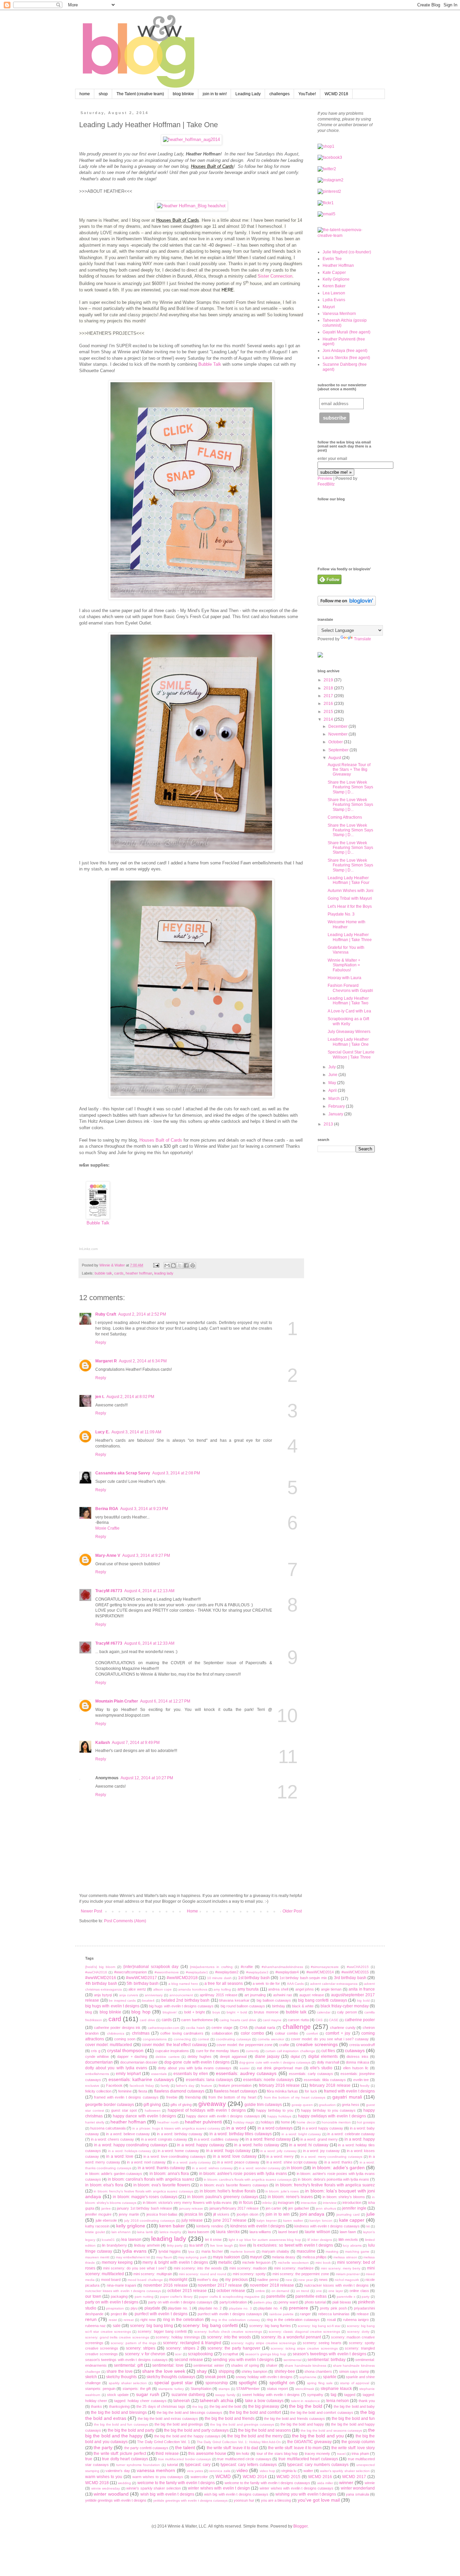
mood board (111, 2280)
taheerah (182, 2401)
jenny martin (129, 2214)
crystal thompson (125, 2050)
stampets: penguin (100, 2389)
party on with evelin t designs (112, 2302)
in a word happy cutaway (322, 2128)
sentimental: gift (128, 2365)
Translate (363, 639)
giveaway (212, 2104)
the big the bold (306, 2406)
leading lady (164, 1273)
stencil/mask (305, 2389)
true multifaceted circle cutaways (244, 2459)
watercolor (199, 2477)
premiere (299, 2308)
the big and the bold (225, 2406)
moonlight (178, 2280)
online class (359, 2291)
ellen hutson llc (356, 2068)
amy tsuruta (248, 1989)
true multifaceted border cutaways (185, 2459)
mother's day (208, 2280)
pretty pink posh (333, 2308)
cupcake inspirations (172, 2051)
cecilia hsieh (195, 2028)
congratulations (155, 2039)
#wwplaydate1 (197, 1972)
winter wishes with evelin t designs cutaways (297, 2488)
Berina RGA (107, 1509)
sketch (91, 2377)
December (338, 726)
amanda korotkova (193, 1989)
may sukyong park (192, 2257)
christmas (141, 2033)
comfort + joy (338, 2033)
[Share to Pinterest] (193, 1265)
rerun (91, 2319)
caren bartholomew (197, 2020)
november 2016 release (166, 2285)
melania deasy (284, 2257)
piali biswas (342, 2302)
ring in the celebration (183, 2320)
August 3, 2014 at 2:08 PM (176, 1473)
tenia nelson (338, 2401)
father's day (185, 2086)
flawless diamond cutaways (179, 2091)
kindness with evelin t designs (258, 2226)
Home (192, 1911)
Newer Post (91, 1911)
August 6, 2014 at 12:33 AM (149, 1643)
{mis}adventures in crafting (211, 1967)
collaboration (222, 2033)
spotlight (248, 2383)
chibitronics (116, 2033)
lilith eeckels (348, 2240)
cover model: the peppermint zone (244, 2045)
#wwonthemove (167, 1972)
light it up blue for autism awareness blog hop (265, 2240)
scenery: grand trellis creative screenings (117, 2337)
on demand (281, 2291)
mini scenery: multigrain (153, 2274)
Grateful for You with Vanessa (346, 950)
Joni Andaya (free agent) (345, 351)
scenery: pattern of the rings (134, 2343)
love (243, 2245)
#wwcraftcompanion (130, 1972)
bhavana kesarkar (234, 2000)
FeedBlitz (326, 484)
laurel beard (288, 2232)
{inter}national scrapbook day (151, 1967)
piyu (134, 2308)
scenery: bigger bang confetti (162, 2331)
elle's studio (321, 2068)
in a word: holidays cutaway (130, 2151)
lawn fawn (348, 2232)
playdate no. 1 (179, 2308)
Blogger (300, 2526)
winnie (370, 2483)
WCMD (223, 2476)
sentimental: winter (209, 2365)
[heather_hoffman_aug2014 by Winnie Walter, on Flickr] (191, 139)
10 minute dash (219, 1978)
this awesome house (207, 2454)
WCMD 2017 (354, 2477)
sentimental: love (168, 2365)
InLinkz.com (88, 1249)
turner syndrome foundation (138, 2465)
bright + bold (237, 2012)
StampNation (201, 2389)
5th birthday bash (143, 1983)
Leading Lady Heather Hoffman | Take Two (348, 1001)
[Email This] (167, 1265)
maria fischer (212, 2251)
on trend (303, 2291)
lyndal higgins (170, 2251)
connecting (182, 2039)
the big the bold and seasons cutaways (331, 2430)
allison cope (162, 1989)
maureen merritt (97, 2257)
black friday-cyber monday (345, 2006)
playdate (152, 2308)
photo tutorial (315, 2302)
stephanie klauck (336, 2389)
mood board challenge (145, 2280)
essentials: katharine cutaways (141, 2079)
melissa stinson (345, 2257)
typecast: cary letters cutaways (249, 2465)
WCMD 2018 (336, 94)
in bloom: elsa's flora (104, 2185)
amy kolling (222, 1989)
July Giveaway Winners (349, 1032)
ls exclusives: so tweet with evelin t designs (293, 2245)
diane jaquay (267, 2056)
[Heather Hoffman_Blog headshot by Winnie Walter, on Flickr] (191, 206)
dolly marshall (328, 2062)
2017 (329, 696)
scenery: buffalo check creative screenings (228, 2332)
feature (207, 2086)
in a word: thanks (338, 2162)
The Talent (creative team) (140, 94)
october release (231, 2291)
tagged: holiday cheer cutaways (140, 2401)
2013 (329, 1124)
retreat (129, 2320)
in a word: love (120, 2156)
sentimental (292, 2360)
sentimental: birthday (326, 2360)
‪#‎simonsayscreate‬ (325, 1967)
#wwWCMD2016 (101, 1978)
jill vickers (221, 2214)
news (323, 2280)
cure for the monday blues (218, 2051)
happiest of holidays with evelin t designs (207, 2110)
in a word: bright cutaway (301, 2134)
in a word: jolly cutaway (278, 2151)
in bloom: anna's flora (169, 2174)
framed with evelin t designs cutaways (126, 2097)
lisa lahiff (196, 2245)
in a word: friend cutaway (268, 2139)
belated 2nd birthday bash (186, 2000)
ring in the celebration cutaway (236, 2320)
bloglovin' (170, 2012)
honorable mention (336, 2122)
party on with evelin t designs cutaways (180, 2302)
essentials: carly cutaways (311, 2074)
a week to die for (266, 1983)
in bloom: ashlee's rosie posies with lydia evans (243, 2174)
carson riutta (298, 2020)
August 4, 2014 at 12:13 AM (149, 1591)
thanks (96, 2406)
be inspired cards (122, 2000)
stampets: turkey (171, 2389)
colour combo (287, 2033)
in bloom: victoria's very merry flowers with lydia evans (187, 2203)
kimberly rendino (210, 2226)
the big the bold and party (131, 2430)
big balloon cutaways (274, 2000)
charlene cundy (343, 2028)
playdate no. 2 (210, 2308)
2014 (329, 719)
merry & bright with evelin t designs (175, 2262)
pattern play (263, 2302)
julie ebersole (106, 2220)
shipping (226, 2371)
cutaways (355, 2050)
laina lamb (145, 2232)
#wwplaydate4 (287, 1972)
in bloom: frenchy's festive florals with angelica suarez (325, 2185)
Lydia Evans (334, 300)
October (336, 742)
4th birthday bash (101, 1983)
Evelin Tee (332, 259)
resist (113, 2320)
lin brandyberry (114, 2245)
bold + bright (195, 2012)
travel (341, 2454)
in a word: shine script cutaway (292, 2162)
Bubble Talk (210, 364)
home (85, 94)
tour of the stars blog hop (277, 2454)
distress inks (357, 2056)
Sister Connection (275, 276)
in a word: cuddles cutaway (216, 2139)
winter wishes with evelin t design (219, 2488)
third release (167, 2454)
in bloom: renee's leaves (290, 2197)
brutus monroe (266, 2012)
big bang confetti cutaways (323, 2000)
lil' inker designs (320, 2240)
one (319, 2291)
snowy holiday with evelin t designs (264, 2377)
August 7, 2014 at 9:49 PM (136, 1743)
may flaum (164, 2257)
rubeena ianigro (356, 2320)
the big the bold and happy (302, 2424)
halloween (153, 2110)
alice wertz (137, 1989)
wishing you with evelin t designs (306, 2494)
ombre (260, 2291)
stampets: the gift (137, 2389)
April (333, 1090)
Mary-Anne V (108, 1555)
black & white (303, 2006)
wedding (124, 2483)
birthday (279, 2006)
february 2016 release (280, 2085)
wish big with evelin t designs (167, 2494)
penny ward (288, 2302)
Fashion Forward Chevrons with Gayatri (350, 988)
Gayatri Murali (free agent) (347, 332)
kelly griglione (131, 2226)
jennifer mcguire (98, 2214)
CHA (244, 2028)
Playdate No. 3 (341, 914)
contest (203, 2039)
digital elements (323, 2056)
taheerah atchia (216, 2400)
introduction (352, 2203)
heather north (168, 2122)
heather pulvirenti (203, 2122)
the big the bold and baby (354, 2406)
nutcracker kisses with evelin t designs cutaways (123, 2291)
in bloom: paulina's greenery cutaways (223, 2197)
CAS (319, 2020)
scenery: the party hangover (234, 2348)
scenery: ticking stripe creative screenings (304, 2348)
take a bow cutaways (264, 2401)
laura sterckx (228, 2232)
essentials (159, 2074)
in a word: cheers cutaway (112, 2139)
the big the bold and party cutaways (196, 2430)
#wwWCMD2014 (320, 1972)
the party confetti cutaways (146, 2448)
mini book (323, 2263)
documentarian (99, 2062)
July (333, 1067)
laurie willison (318, 2232)
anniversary (154, 1995)
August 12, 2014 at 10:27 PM (147, 1778)
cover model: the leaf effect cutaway (174, 2045)
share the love (119, 2371)
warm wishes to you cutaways (158, 2477)
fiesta (143, 2091)
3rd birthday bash (350, 1978)
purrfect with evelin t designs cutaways (230, 2314)
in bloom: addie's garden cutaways (114, 2174)
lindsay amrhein (147, 2245)
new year (305, 2280)
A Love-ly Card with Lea (349, 1011)
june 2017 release (230, 2220)
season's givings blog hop (266, 2354)
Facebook (114, 2085)
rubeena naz (95, 2326)
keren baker (172, 2226)
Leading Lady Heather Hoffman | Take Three (350, 937)
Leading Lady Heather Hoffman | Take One (348, 1042)
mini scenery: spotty (249, 2274)
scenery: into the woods (229, 2337)
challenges (280, 94)
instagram (286, 2203)
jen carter (273, 2208)
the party (103, 2447)
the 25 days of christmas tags (161, 2406)
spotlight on (282, 2383)
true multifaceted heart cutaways (308, 2459)
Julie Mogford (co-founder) (347, 252)
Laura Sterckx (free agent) (346, 358)
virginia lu (289, 2471)
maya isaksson (226, 2257)
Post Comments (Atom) (125, 1921)
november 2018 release (272, 2285)
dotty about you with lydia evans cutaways (195, 2068)
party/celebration (233, 2302)
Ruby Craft (106, 1314)
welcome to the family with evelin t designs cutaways (268, 2483)
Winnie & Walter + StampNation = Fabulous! (344, 965)
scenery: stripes (141, 2348)
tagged (350, 2395)
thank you (367, 2401)
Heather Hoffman (338, 265)
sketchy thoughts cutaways (171, 2377)
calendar (324, 2012)
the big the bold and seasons (265, 2430)
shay (202, 2371)
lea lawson (131, 2240)
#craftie (247, 1967)
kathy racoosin (97, 2226)
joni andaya (312, 2214)
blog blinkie (183, 94)
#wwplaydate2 (227, 1972)
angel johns (305, 1989)
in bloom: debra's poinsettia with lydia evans (333, 2179)
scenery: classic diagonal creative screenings (304, 2332)
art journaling (255, 1995)
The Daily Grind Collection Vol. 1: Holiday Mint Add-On (239, 2442)
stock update (118, 2395)
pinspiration (115, 2308)
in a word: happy (360, 2139)
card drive (147, 2020)
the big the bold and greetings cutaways (242, 2424)
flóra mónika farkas (282, 2091)
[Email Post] (156, 1265)
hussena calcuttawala (108, 2128)
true (89, 2459)
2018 (329, 688)
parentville (276, 2296)
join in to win (278, 2214)
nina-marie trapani (122, 2285)
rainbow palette (282, 2314)
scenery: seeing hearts (322, 2343)
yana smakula (357, 2494)
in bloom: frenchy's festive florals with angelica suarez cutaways (143, 2191)
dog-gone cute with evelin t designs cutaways (275, 2062)
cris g (95, 2051)
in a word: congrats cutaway (164, 2139)
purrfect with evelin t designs (161, 2314)
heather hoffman (139, 1273)
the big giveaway (264, 2406)
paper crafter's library (176, 2297)
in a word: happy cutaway (201, 2145)
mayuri (256, 2257)
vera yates (195, 2471)
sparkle (330, 2377)
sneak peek (215, 2377)
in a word (236, 2128)
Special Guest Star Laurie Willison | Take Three (351, 1054)
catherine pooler (360, 2020)
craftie (284, 2045)
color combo (252, 2033)
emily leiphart (128, 2074)
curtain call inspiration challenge (290, 2051)
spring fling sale (320, 2383)
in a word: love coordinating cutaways (175, 2156)
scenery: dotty (358, 2332)
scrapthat (230, 2354)
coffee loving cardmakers (182, 2033)
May (333, 1083)
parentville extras (311, 2296)
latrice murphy (171, 2232)
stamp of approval (355, 2383)
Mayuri (329, 307)
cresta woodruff (362, 2045)
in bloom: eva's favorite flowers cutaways (234, 2185)
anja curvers (129, 1995)
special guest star (174, 2383)
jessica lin (194, 2214)
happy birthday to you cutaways (328, 2110)
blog (89, 2012)
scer (178, 2354)
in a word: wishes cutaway (212, 2168)
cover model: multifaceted (109, 2045)
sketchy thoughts (121, 2377)
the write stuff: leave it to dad (233, 2448)
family (165, 2086)
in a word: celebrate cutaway (351, 2134)
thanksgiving (119, 2406)
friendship (193, 2097)
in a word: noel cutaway (146, 2162)
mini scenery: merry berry (341, 2268)
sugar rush (148, 2394)
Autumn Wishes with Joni (351, 891)
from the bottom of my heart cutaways (295, 2097)
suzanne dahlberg (188, 2395)
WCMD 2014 (255, 2477)
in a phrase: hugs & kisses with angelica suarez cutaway (176, 2128)
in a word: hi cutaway (309, 2145)
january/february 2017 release (234, 2208)
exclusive (92, 2086)
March (335, 1099)
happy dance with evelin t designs (145, 2116)
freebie (172, 2097)
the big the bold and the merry (255, 2436)
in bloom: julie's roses (282, 2191)
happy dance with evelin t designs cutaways (223, 2116)
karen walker (293, 2221)
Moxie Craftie (107, 1528)
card (115, 2019)
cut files (328, 2051)
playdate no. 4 (270, 2308)
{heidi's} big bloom (100, 1967)
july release (192, 2220)
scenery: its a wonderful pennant (291, 2337)
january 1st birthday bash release (144, 2208)
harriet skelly (95, 2122)
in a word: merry (280, 2156)
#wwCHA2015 (358, 1967)
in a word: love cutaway (235, 2156)
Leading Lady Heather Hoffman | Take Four (349, 880)
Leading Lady (248, 94)
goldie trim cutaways (263, 2105)
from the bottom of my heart (232, 2097)
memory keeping (117, 2262)
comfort (312, 2033)
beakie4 (148, 2000)
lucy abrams (352, 2245)
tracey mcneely (317, 2454)
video (242, 2470)
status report (278, 2389)
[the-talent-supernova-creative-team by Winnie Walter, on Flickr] (346, 236)
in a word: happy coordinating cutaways (131, 2145)
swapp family (225, 2395)
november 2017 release (220, 2285)
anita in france (362, 1989)
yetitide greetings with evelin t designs (116, 2500)
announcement (181, 1995)
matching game (357, 2251)
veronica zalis (220, 2471)
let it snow (213, 2240)
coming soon (125, 2039)
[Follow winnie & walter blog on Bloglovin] (347, 604)
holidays (267, 2122)
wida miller (325, 2483)
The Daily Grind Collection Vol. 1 (163, 2442)
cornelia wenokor (271, 2039)
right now (148, 2320)
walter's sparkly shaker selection (345, 2471)
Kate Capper (334, 273)
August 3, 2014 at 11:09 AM (136, 1432)
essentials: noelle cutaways (269, 2080)
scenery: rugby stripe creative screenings (264, 2343)
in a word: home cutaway (178, 2151)
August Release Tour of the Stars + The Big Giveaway (349, 770)
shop (103, 94)
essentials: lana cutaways (210, 2080)
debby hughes (200, 2056)
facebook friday (142, 2086)
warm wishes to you (104, 2477)
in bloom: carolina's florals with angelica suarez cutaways (248, 2179)
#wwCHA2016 (96, 1972)
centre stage (222, 2028)
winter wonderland (358, 2488)
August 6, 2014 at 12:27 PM (165, 1701)
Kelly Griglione (336, 279)
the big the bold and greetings (179, 2424)
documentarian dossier (139, 2062)
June (333, 1075)
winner (346, 2482)
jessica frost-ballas (162, 2214)
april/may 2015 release (219, 1995)
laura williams (260, 2232)
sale (117, 2326)
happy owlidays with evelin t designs (332, 2116)
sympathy (315, 2395)
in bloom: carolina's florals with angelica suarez (151, 2179)
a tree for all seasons (224, 1983)
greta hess (351, 2105)
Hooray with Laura (344, 978)
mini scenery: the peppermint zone (301, 2274)
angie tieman (331, 1989)
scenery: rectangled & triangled (192, 2343)
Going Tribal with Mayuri (350, 898)
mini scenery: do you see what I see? (135, 2268)
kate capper (352, 2220)
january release (191, 2208)
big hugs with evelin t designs (112, 2006)
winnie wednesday (106, 2488)
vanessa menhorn (156, 2470)
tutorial (172, 2465)
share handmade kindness (305, 2366)
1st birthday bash (254, 1978)
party (366, 2297)
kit (368, 2226)
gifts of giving (181, 2105)
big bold (363, 2000)
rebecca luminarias (334, 2314)
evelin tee (361, 2080)
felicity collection (98, 2091)
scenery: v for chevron (145, 2354)
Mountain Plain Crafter (117, 1701)
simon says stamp (354, 2371)
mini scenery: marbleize (294, 2268)
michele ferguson (256, 2262)
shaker (272, 2365)
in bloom (294, 2168)
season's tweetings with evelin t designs (330, 2354)
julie (371, 2214)
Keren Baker (334, 286)
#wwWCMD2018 (182, 1978)
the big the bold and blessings (119, 2412)
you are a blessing (276, 2500)
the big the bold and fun (353, 2419)
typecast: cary (198, 2465)
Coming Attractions (345, 817)
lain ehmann (121, 2232)
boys (216, 2012)
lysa (191, 2251)
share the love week (164, 2371)
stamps (224, 2389)
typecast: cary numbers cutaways (318, 2465)
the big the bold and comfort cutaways (322, 2412)
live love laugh (221, 2245)
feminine (125, 2091)
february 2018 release (330, 2085)
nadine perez (268, 2280)
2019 (329, 680)
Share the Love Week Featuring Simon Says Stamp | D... (350, 787)
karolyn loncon (321, 2221)
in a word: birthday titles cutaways (241, 2134)
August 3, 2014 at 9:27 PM (146, 1555)
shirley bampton (254, 2371)
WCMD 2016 (320, 2477)
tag (334, 2395)
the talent (185, 2447)
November (338, 734)
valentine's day (118, 2471)
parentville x (346, 2297)
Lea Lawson (334, 293)
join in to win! (215, 94)
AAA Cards (295, 1984)
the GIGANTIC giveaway (310, 2442)
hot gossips (366, 2122)
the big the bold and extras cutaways (168, 2419)
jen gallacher (299, 2208)
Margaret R (106, 1361)
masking (332, 2251)
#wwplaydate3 (257, 1972)
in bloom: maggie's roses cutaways (145, 2197)
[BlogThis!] (173, 1265)
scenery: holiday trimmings (178, 2337)
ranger (305, 2314)
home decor (306, 2122)
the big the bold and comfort (255, 2412)
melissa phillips (315, 2257)
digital (295, 2056)
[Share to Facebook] (186, 1265)
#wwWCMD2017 (141, 1978)
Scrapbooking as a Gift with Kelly (348, 1021)
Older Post (292, 1911)
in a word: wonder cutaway (260, 2168)
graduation (327, 2105)
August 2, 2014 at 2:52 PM (142, 1314)
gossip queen (302, 2105)
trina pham (360, 2454)
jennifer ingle (354, 2208)
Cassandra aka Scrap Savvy (123, 1473)
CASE (334, 2020)
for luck (311, 2091)
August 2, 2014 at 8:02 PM (130, 1397)
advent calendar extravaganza (334, 1984)
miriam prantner (348, 2274)
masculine (306, 2251)
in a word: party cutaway (192, 2162)
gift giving (152, 2105)
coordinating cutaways (233, 2039)
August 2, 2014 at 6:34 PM (143, 1361)
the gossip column (358, 2442)
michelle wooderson (293, 2263)
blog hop (141, 2012)
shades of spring (245, 2365)
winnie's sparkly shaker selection (154, 2488)
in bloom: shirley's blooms (344, 2197)
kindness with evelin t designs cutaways (327, 2226)
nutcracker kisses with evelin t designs (336, 2285)
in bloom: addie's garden (338, 2168)
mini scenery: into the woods (198, 2268)
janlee (106, 2208)
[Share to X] (180, 1265)
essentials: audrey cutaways (246, 2073)
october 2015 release (187, 2291)
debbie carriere (168, 2057)
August (335, 758)
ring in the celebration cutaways (293, 2320)
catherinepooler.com (163, 2028)
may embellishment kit (133, 2257)
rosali (331, 2320)
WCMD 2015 (288, 2477)
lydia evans (134, 2251)
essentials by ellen (191, 2074)
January (336, 1114)
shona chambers (318, 2371)
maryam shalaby (275, 2251)
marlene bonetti (243, 2251)
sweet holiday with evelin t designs (271, 2395)
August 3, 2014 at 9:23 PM (144, 1509)
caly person (347, 2012)
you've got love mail (319, 2500)
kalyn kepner (267, 2221)
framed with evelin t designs (349, 2091)
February (337, 1106)
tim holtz (243, 2454)
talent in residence (305, 2401)
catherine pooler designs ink (117, 2028)
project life (119, 2314)
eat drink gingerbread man (280, 2068)
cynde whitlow (97, 2056)
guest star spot (124, 2110)
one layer (336, 2291)
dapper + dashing (132, 2056)
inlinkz (267, 2203)
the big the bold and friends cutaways (294, 2419)
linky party (175, 2245)
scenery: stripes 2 (183, 2348)
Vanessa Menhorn (339, 314)
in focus (246, 2203)
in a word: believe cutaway (128, 2134)
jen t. (100, 1397)
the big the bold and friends (230, 2419)
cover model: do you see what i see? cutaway (330, 2039)
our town (93, 2296)
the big (198, 2407)
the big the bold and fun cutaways (121, 2424)
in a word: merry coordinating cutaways (332, 2157)
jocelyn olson (248, 2214)
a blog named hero (183, 1984)
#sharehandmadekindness (282, 1967)
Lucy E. (102, 1432)
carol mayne (272, 2020)
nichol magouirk (347, 2280)
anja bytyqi (103, 1995)
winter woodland (111, 2494)
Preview (325, 478)
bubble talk (103, 1273)
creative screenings (317, 2044)
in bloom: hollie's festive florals (228, 2191)
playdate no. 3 (240, 2308)
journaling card (348, 2214)
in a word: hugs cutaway (228, 2151)
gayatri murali (347, 2097)
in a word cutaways (275, 2128)
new (289, 2280)
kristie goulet (95, 2232)
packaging (119, 2296)
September (339, 750)
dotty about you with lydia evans (116, 2068)
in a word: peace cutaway (238, 2162)
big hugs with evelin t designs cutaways (181, 2006)
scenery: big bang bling (152, 2326)
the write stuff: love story (353, 2448)
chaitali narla (265, 2028)
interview (330, 2203)
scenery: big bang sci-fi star (319, 2326)
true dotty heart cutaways (125, 2459)
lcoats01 (108, 2240)
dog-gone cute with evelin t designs (197, 2062)
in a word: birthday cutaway (180, 2134)
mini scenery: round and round (203, 2274)
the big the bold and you (318, 2436)
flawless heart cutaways (236, 2091)
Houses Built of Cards (161, 1140)
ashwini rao (283, 1995)
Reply (101, 1343)
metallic (225, 2262)
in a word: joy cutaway (322, 2151)
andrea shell (278, 1989)
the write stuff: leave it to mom (295, 2448)
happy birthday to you (275, 2110)
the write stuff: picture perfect (120, 2454)
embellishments (97, 2074)
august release (312, 1995)
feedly (365, 2086)
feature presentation (235, 2085)
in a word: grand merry (319, 2139)
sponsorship (217, 2383)
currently (252, 2051)
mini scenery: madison (248, 2268)
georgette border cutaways (110, 2105)
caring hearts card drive (238, 2020)
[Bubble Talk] (98, 1218)
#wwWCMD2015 (355, 1972)
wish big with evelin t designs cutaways (236, 2494)
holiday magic (244, 2122)
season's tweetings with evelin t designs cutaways (126, 2360)
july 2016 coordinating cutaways (150, 2221)
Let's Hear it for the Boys (350, 906)
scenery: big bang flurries (270, 2326)
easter (245, 2068)
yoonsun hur (244, 2500)
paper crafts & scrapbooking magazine (229, 2297)
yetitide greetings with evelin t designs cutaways (190, 2500)
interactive (309, 2203)
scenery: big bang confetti (210, 2325)
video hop (267, 2471)
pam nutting (144, 2297)
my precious (236, 2280)
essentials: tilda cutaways (325, 2080)
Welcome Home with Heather (347, 924)
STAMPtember (248, 2389)
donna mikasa (357, 2062)
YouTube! (307, 94)
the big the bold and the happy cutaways (187, 2436)
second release (189, 2360)
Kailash (103, 1743)
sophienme (308, 2377)
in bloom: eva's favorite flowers (162, 2185)
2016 (329, 704)
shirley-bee (285, 2371)
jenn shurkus (326, 2208)
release (363, 2314)
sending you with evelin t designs (243, 2360)
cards (119, 1273)
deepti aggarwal (233, 2056)
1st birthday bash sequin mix (303, 1978)
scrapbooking (200, 2354)
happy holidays (279, 2116)
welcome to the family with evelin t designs (176, 2483)
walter (308, 2471)
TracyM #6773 (109, 1591)
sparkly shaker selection (128, 2383)
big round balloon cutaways (243, 2006)
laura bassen (199, 2232)
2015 (329, 712)
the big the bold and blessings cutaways (190, 2412)
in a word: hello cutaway (257, 2145)
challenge (297, 2027)
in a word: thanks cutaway (161, 2168)
